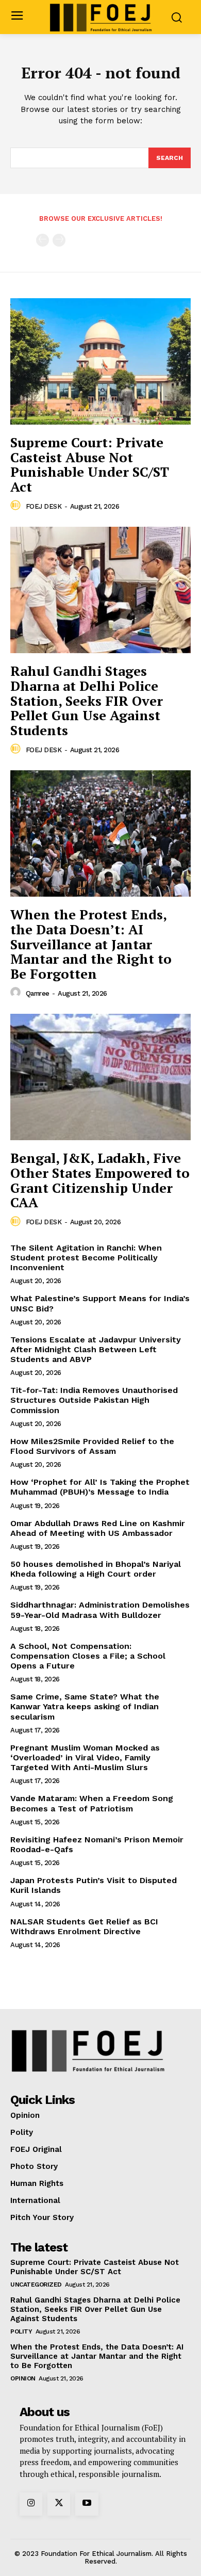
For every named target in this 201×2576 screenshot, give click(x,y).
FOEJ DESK (44, 506)
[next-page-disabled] (59, 240)
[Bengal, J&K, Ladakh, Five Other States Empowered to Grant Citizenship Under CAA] (100, 1077)
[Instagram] (31, 2504)
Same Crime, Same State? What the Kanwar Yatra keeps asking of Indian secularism (85, 1706)
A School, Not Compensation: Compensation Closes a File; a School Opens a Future (88, 1656)
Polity (21, 2331)
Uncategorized (36, 2285)
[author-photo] (17, 506)
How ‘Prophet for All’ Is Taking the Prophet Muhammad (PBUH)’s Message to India (100, 1487)
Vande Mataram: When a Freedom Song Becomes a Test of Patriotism (92, 1803)
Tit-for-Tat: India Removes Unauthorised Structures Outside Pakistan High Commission (94, 1400)
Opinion (23, 2378)
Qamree (38, 993)
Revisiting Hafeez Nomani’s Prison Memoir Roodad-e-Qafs (97, 1844)
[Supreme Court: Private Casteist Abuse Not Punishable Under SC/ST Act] (100, 361)
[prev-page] (43, 240)
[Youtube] (87, 2504)
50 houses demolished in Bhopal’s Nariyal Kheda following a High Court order (96, 1569)
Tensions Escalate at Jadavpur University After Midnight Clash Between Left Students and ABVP (96, 1349)
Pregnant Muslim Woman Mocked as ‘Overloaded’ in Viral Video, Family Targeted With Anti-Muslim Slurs (85, 1757)
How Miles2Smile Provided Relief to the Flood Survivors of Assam (92, 1446)
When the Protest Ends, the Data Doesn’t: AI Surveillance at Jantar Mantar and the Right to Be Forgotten (91, 944)
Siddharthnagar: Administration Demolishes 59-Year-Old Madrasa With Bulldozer (100, 1610)
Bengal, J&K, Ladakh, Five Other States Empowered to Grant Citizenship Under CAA (100, 1180)
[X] (59, 2504)
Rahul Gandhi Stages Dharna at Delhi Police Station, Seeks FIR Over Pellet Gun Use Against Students (87, 700)
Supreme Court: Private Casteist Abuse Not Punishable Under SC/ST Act (90, 464)
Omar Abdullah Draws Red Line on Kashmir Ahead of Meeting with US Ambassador (98, 1528)
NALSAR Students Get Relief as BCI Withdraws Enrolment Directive (84, 1926)
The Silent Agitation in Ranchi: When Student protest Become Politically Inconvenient (86, 1258)
